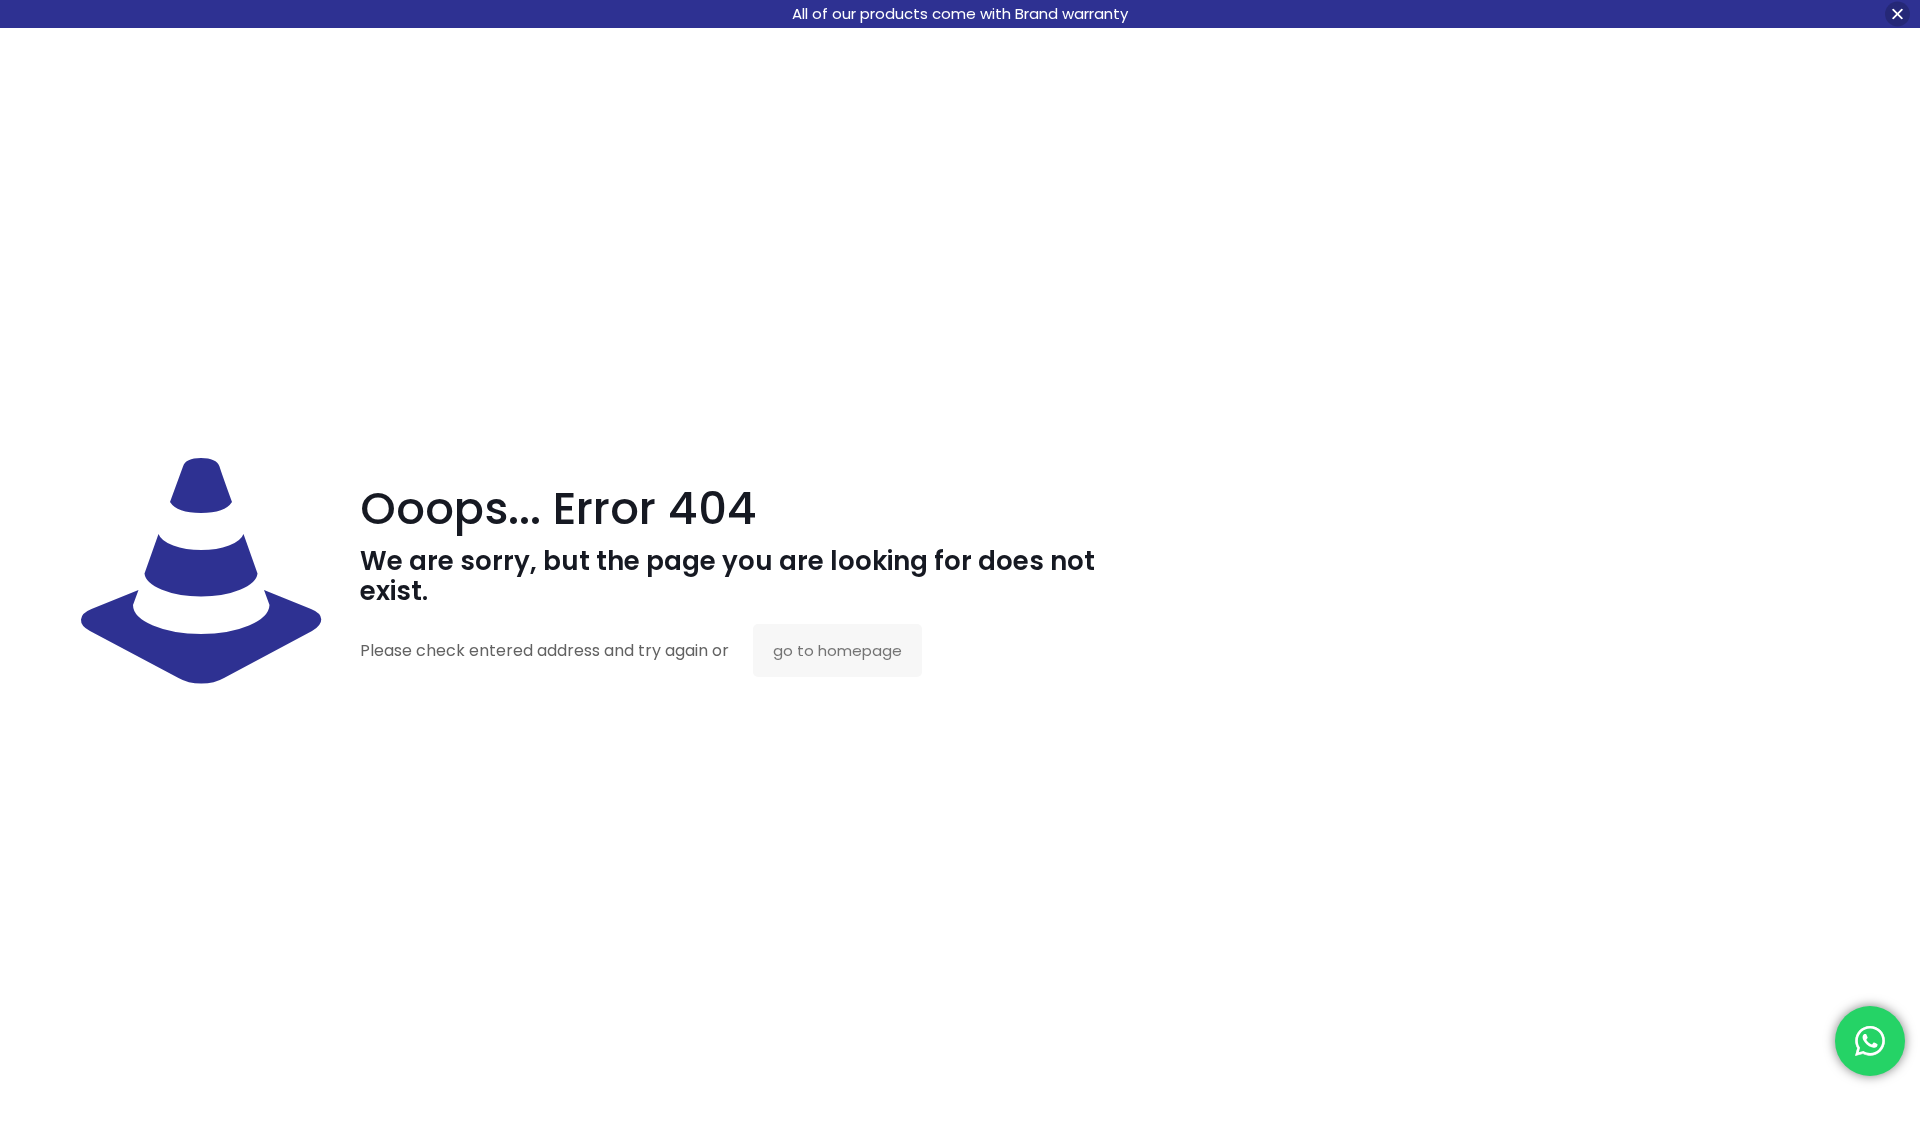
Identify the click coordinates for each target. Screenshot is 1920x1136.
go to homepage (837, 650)
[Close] (1897, 14)
